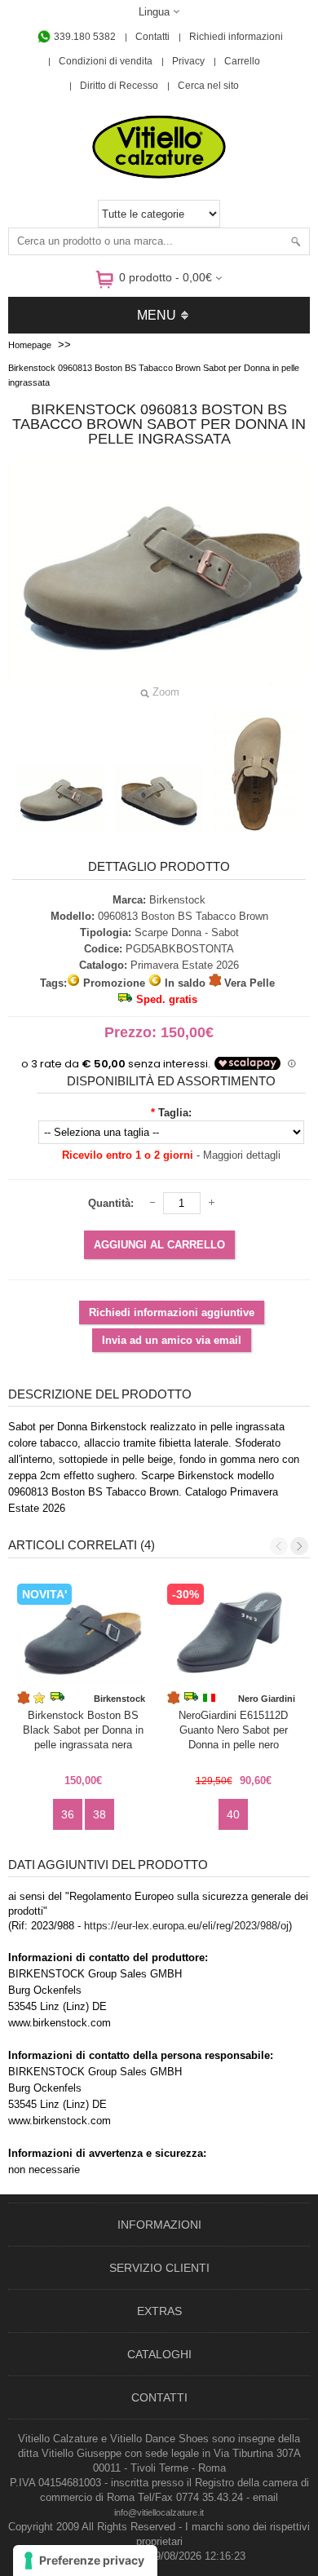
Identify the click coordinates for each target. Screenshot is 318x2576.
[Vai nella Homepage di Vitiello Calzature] (159, 176)
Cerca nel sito (208, 86)
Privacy (188, 61)
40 (233, 1814)
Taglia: (175, 1113)
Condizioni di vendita (106, 61)
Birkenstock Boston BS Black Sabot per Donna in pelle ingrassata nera (83, 1730)
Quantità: (111, 1203)
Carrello (242, 61)
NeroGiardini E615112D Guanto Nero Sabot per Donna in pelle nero (233, 1730)
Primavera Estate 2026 (185, 965)
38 (99, 1814)
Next (299, 1546)
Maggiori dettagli (242, 1155)
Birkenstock (177, 900)
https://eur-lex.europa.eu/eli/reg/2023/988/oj (186, 1926)
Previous (279, 1546)
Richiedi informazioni (236, 37)
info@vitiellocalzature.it (159, 2512)
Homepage (30, 345)
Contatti (152, 37)
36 (68, 1814)
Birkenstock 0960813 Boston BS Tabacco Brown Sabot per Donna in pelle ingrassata (154, 375)
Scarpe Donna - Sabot (187, 932)
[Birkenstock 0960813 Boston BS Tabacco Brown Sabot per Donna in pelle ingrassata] (60, 798)
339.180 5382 (84, 37)
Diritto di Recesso (119, 86)
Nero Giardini (267, 1699)
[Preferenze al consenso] (85, 2561)
